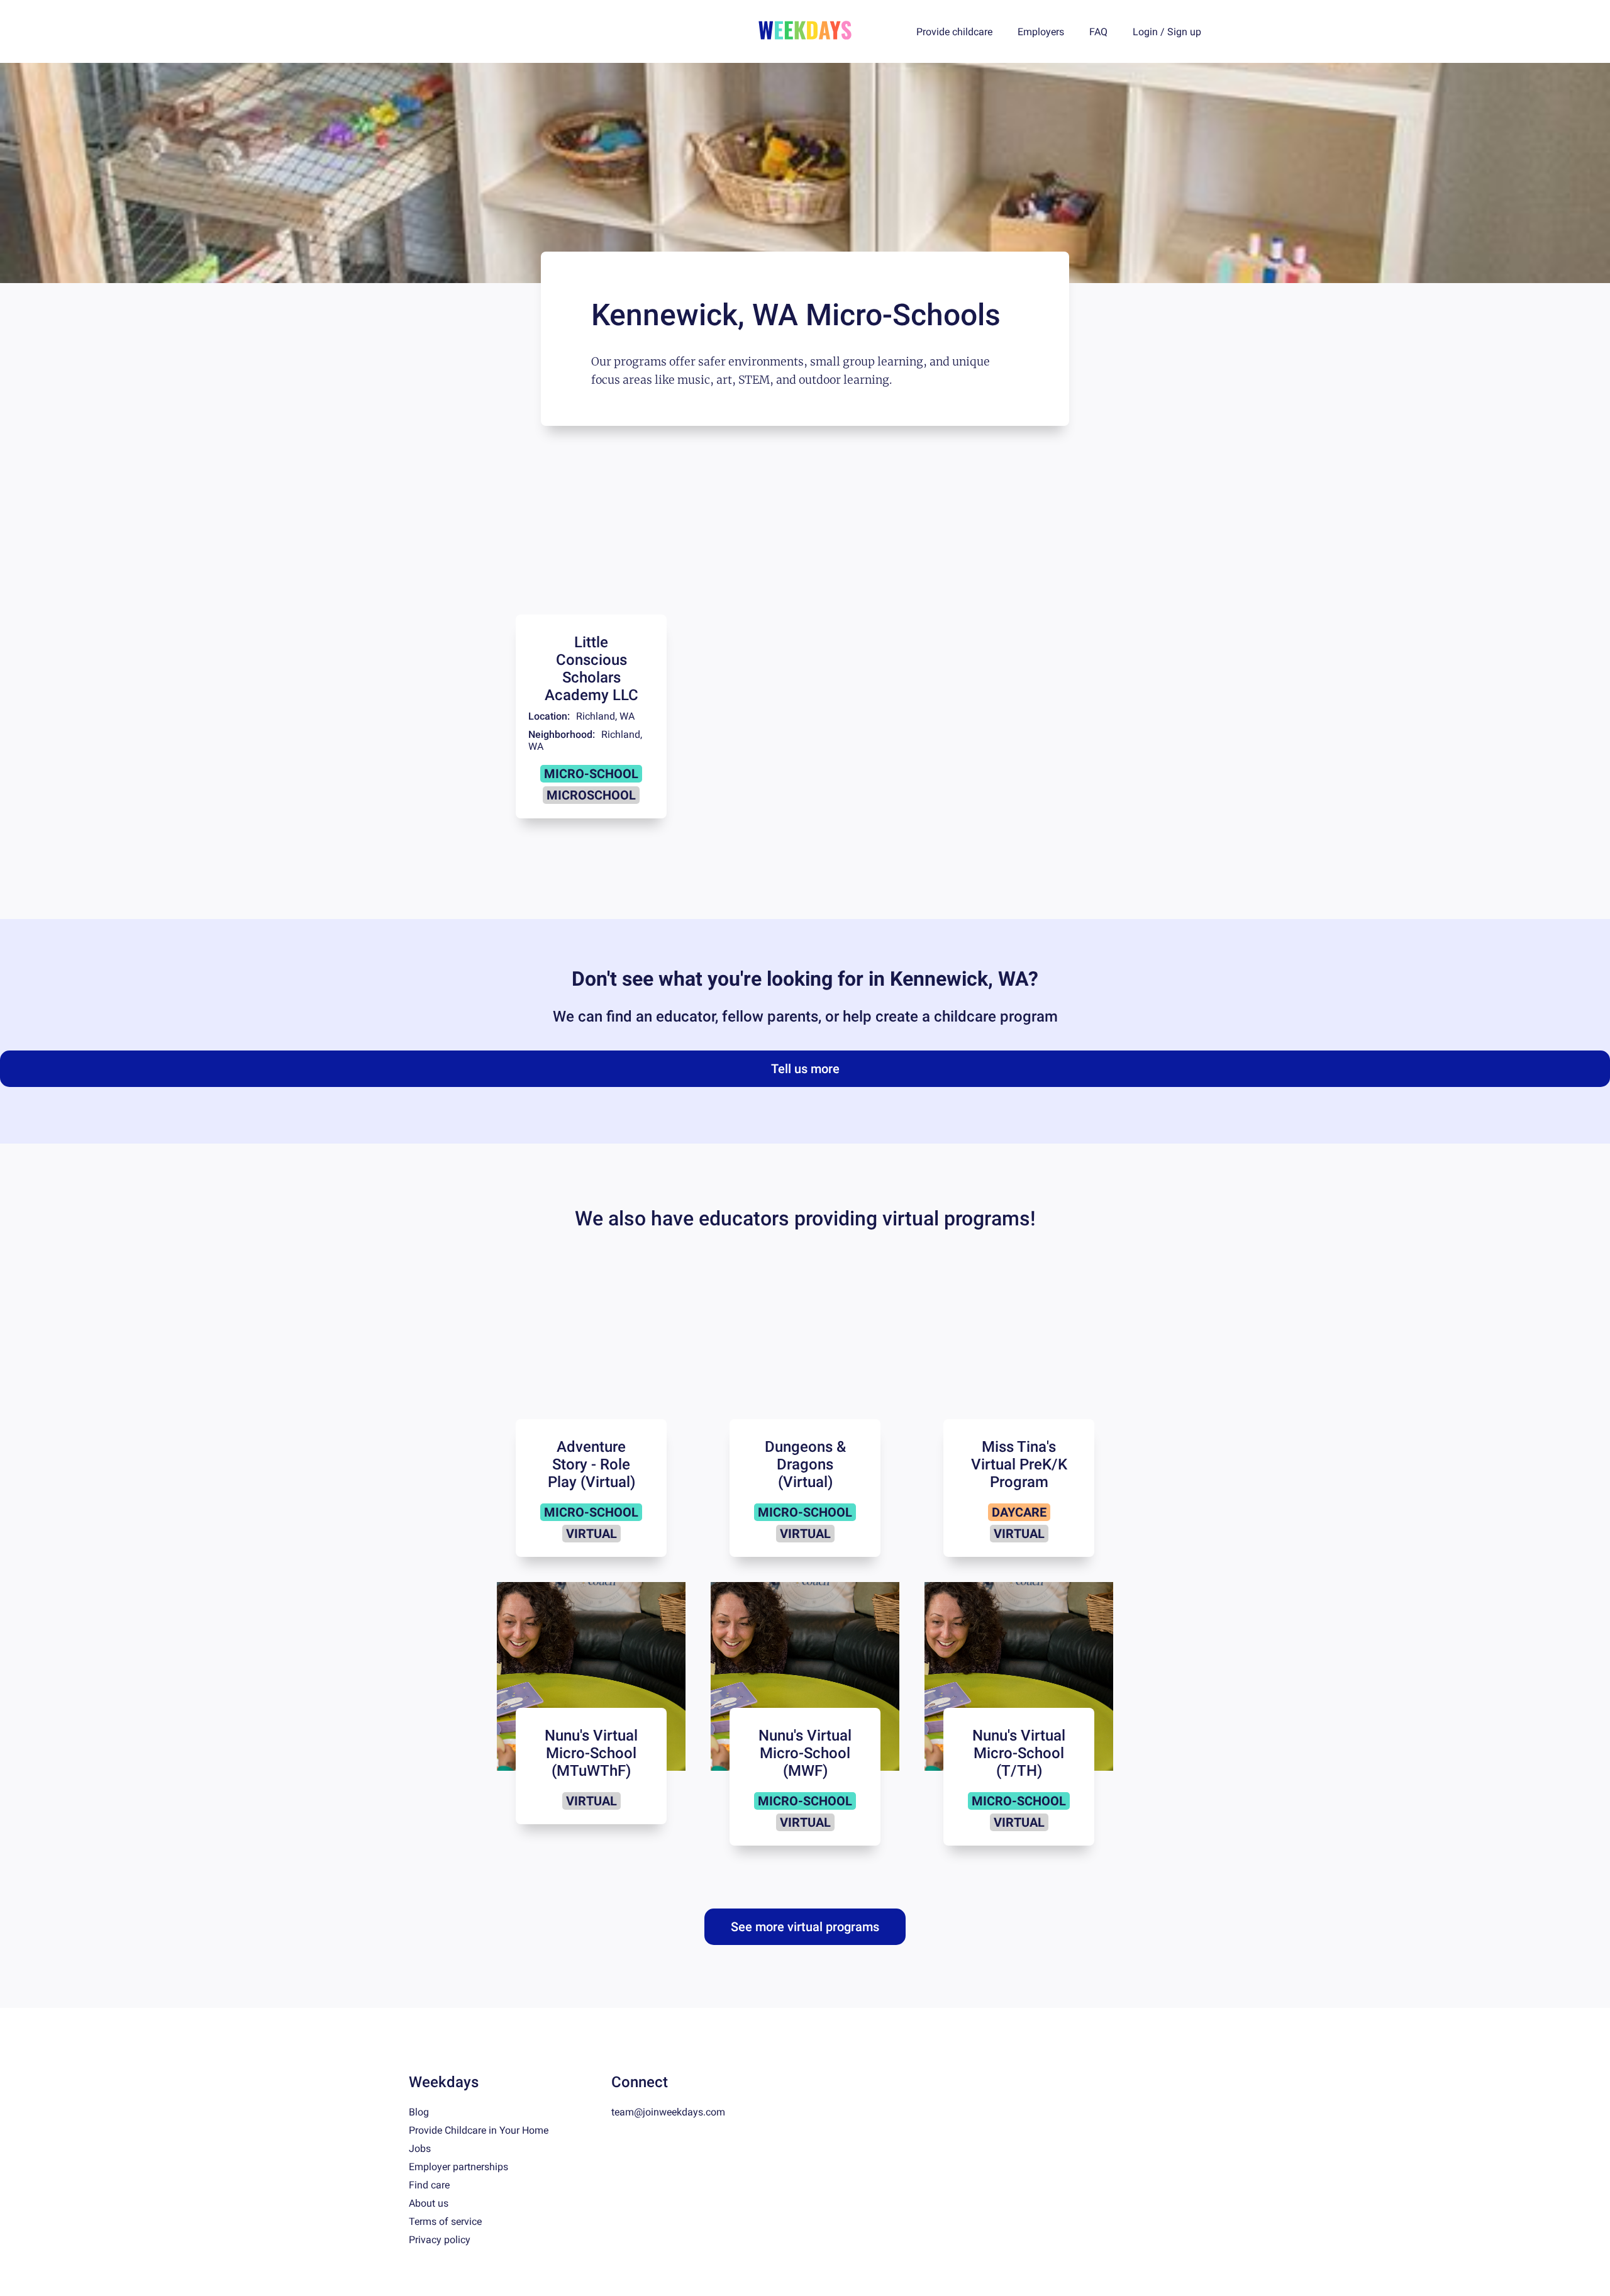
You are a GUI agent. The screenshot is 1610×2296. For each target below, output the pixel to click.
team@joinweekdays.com (668, 2112)
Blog (419, 2112)
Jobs (420, 2148)
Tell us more (805, 1069)
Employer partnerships (458, 2167)
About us (429, 2203)
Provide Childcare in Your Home (479, 2130)
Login (1145, 32)
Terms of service (445, 2221)
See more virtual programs (805, 1927)
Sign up (1184, 32)
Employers (1041, 32)
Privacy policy (440, 2240)
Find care (429, 2185)
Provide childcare (954, 32)
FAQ (1098, 32)
